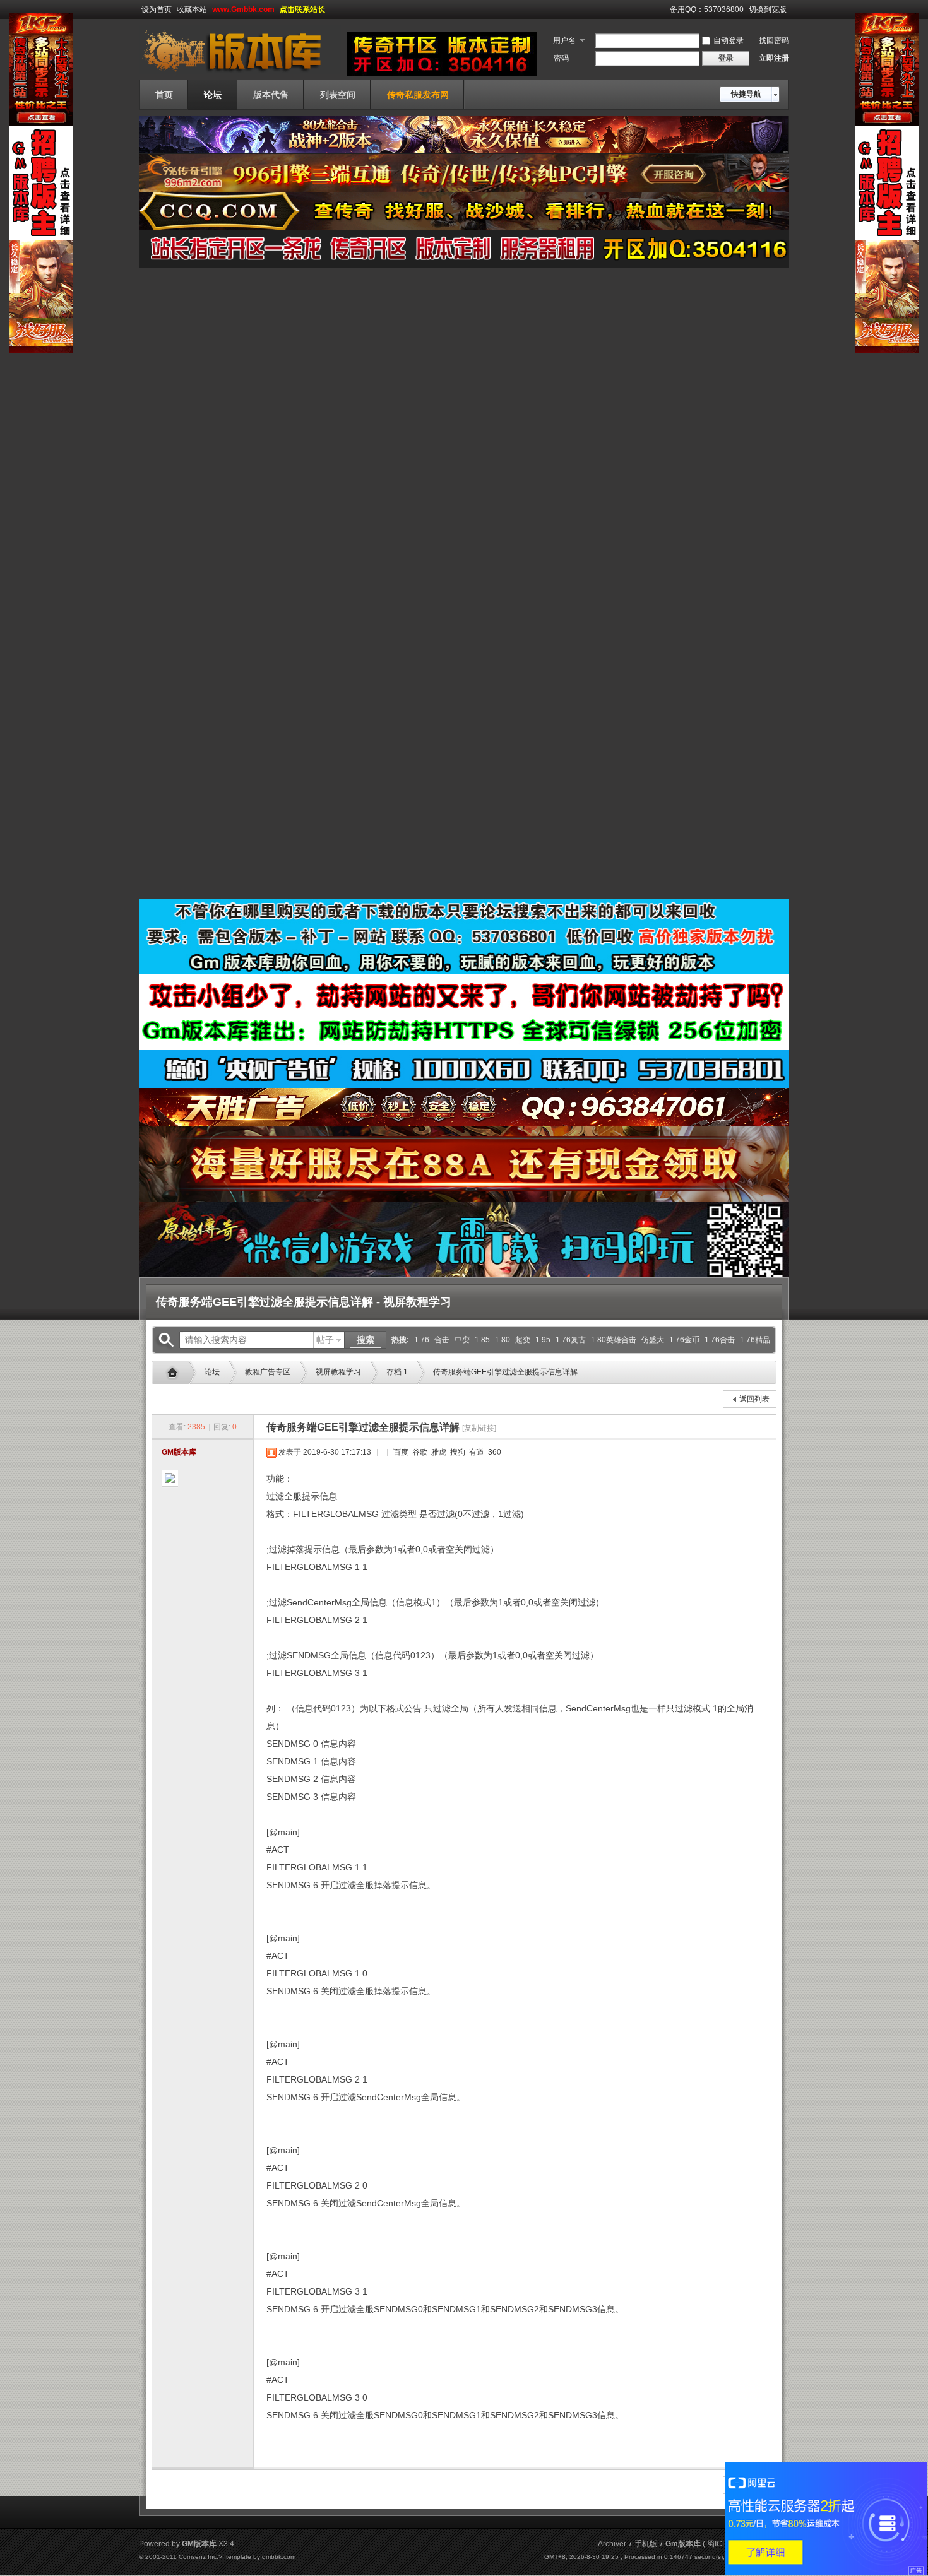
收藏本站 (192, 9)
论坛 (213, 95)
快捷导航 (746, 94)
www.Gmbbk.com (243, 9)
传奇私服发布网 (418, 95)
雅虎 (438, 1452)
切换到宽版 (768, 9)
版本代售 (271, 95)
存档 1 (397, 1372)
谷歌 (419, 1452)
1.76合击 (720, 1340)
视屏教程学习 (338, 1372)
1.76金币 (684, 1340)
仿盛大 (653, 1340)
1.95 (543, 1340)
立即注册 (774, 58)
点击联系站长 (302, 9)
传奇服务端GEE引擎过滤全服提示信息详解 (505, 1372)
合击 (442, 1340)
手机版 (646, 2544)
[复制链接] (479, 1428)
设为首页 (157, 9)
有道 (476, 1452)
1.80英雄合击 (614, 1340)
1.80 (503, 1340)
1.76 (422, 1340)
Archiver (612, 2544)
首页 (164, 95)
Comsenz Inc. (199, 2557)
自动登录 (729, 40)
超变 (523, 1340)
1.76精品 (755, 1340)
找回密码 (774, 40)
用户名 (564, 40)
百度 (400, 1452)
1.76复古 (571, 1340)
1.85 (482, 1340)
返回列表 (754, 1399)
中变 (462, 1340)
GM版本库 (179, 1452)
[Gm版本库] (240, 72)
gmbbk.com (279, 2557)
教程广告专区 (268, 1372)
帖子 (325, 1340)
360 (494, 1452)
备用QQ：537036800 (707, 9)
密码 (561, 58)
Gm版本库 (175, 1373)
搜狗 (457, 1452)
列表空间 (338, 95)
